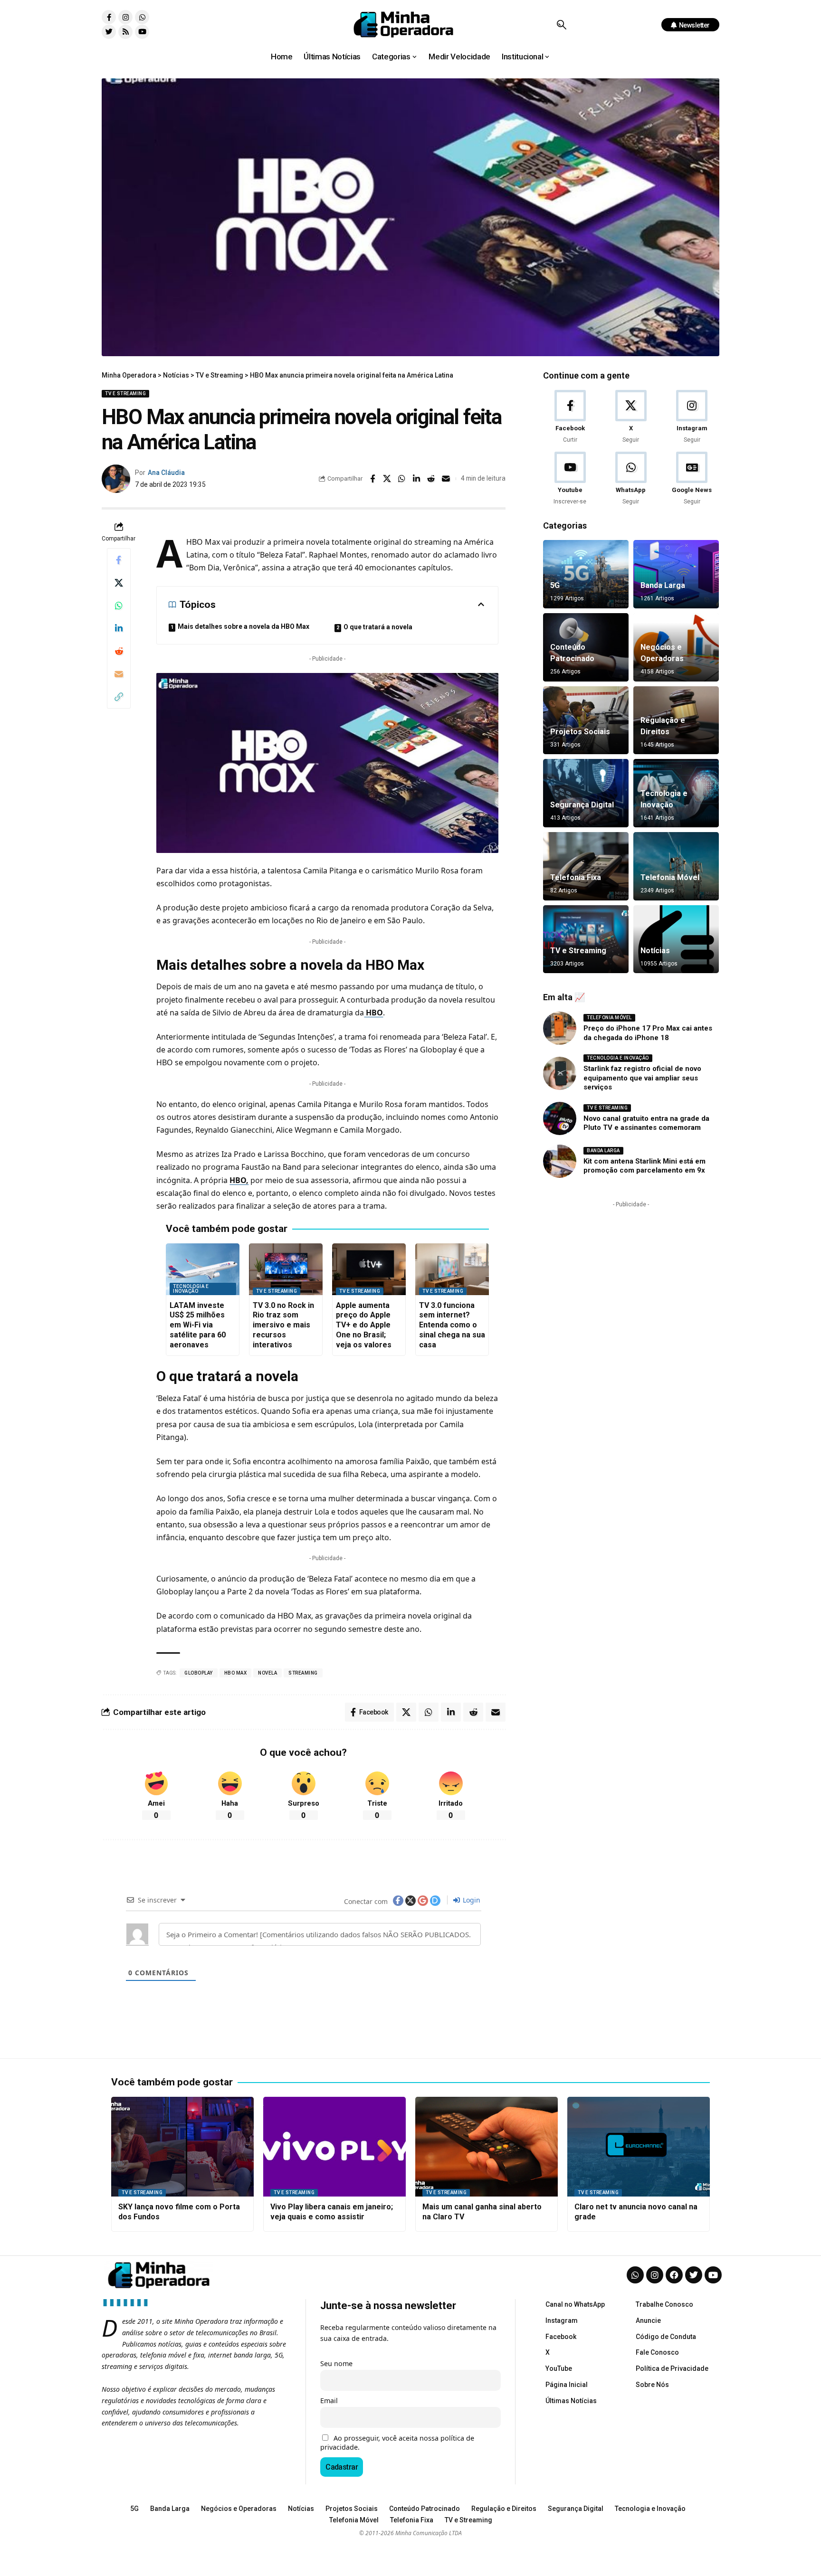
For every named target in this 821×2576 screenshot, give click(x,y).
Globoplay (199, 1673)
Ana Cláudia (166, 473)
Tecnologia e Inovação (191, 1289)
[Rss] (125, 32)
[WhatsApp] (631, 479)
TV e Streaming (125, 393)
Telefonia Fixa (576, 877)
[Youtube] (142, 32)
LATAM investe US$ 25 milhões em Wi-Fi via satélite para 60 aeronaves (198, 1325)
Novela (267, 1673)
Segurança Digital (582, 805)
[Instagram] (125, 17)
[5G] (586, 574)
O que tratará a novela (378, 627)
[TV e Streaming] (586, 939)
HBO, (239, 1180)
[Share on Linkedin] (417, 479)
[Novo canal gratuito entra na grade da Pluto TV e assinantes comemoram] (560, 1118)
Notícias (655, 951)
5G (555, 585)
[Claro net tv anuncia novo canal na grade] (639, 2147)
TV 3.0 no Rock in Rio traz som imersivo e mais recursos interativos (283, 1325)
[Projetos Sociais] (586, 720)
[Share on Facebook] (372, 479)
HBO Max (236, 1673)
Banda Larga (663, 585)
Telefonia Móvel (670, 877)
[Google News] (692, 479)
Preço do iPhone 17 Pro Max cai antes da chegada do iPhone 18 (648, 1033)
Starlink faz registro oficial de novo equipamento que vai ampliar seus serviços (642, 1078)
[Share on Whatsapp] (402, 479)
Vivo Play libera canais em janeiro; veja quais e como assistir (332, 2212)
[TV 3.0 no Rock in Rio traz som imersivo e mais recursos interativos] (286, 1269)
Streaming (303, 1673)
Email (329, 2401)
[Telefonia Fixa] (586, 866)
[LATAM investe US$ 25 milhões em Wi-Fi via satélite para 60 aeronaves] (203, 1269)
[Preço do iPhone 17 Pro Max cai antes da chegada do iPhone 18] (560, 1028)
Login (471, 1900)
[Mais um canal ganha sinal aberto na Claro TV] (487, 2147)
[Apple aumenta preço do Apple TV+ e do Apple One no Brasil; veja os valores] (369, 1269)
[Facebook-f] (109, 17)
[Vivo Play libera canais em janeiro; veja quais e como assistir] (334, 2147)
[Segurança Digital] (586, 793)
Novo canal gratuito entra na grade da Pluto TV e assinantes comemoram (646, 1123)
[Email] (446, 479)
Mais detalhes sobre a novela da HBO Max (243, 626)
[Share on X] (387, 479)
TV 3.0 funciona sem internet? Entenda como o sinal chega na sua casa (452, 1325)
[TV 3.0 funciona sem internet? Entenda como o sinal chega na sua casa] (452, 1269)
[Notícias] (676, 939)
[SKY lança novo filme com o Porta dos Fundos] (182, 2147)
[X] (631, 417)
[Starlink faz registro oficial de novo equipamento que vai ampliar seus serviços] (560, 1073)
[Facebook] (570, 417)
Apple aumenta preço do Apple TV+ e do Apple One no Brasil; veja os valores (364, 1325)
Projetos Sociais (580, 732)
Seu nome (336, 2363)
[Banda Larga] (676, 574)
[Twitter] (109, 32)
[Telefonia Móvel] (676, 866)
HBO (373, 1013)
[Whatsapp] (142, 17)
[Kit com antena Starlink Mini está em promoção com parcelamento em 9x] (560, 1161)
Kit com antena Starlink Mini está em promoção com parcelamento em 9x (644, 1166)
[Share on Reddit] (431, 479)
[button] (561, 25)
